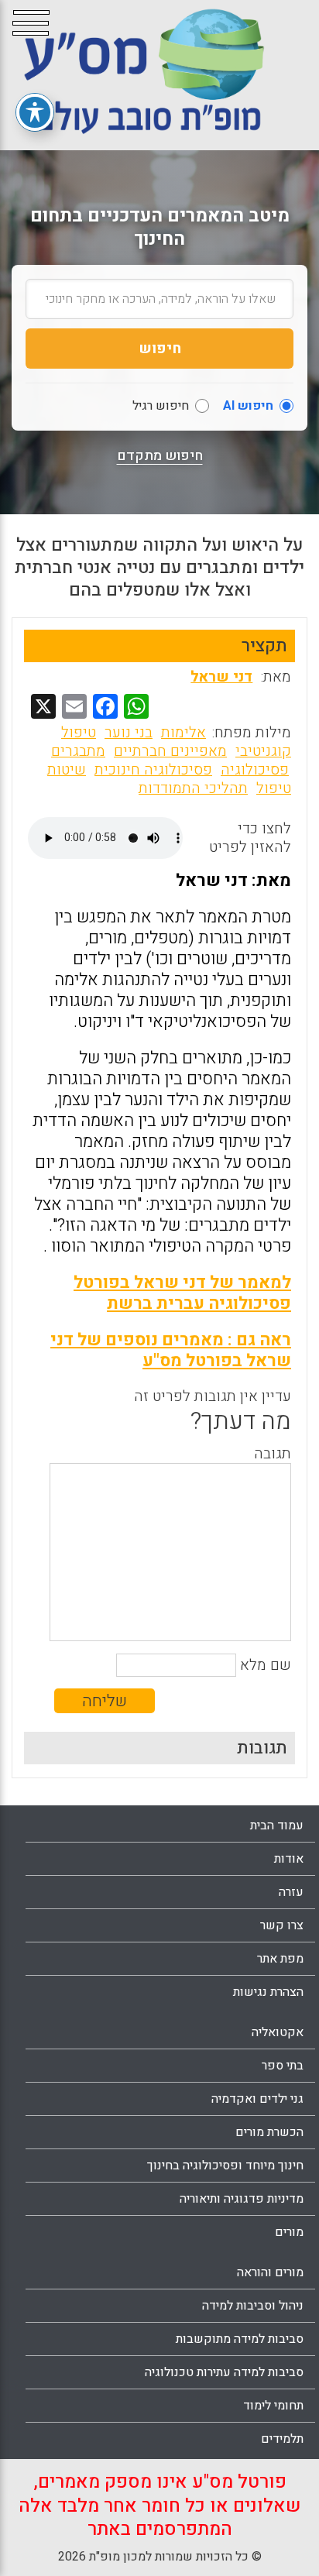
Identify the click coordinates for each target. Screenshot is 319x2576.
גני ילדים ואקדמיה (257, 2099)
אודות (289, 1859)
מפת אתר (280, 1959)
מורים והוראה (270, 2272)
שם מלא (266, 1665)
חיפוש (160, 349)
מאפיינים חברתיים (170, 751)
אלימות (184, 733)
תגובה (273, 1454)
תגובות (262, 1748)
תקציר (264, 646)
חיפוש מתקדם (160, 456)
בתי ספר (283, 2066)
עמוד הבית (277, 1826)
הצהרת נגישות (268, 1992)
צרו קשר (282, 1925)
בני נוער (129, 733)
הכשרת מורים (269, 2132)
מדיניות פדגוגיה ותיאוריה (242, 2199)
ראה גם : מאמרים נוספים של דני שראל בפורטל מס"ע (171, 1350)
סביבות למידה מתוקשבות (240, 2339)
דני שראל (221, 677)
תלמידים (282, 2439)
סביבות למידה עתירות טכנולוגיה (224, 2372)
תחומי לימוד (273, 2406)
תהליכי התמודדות (193, 788)
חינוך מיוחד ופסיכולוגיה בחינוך (225, 2166)
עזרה (291, 1892)
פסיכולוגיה (255, 770)
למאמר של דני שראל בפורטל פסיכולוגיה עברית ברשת (182, 1293)
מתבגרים (78, 751)
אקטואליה (278, 2032)
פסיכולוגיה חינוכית (153, 770)
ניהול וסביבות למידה (253, 2306)
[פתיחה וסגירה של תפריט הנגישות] (35, 112)
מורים (289, 2232)
